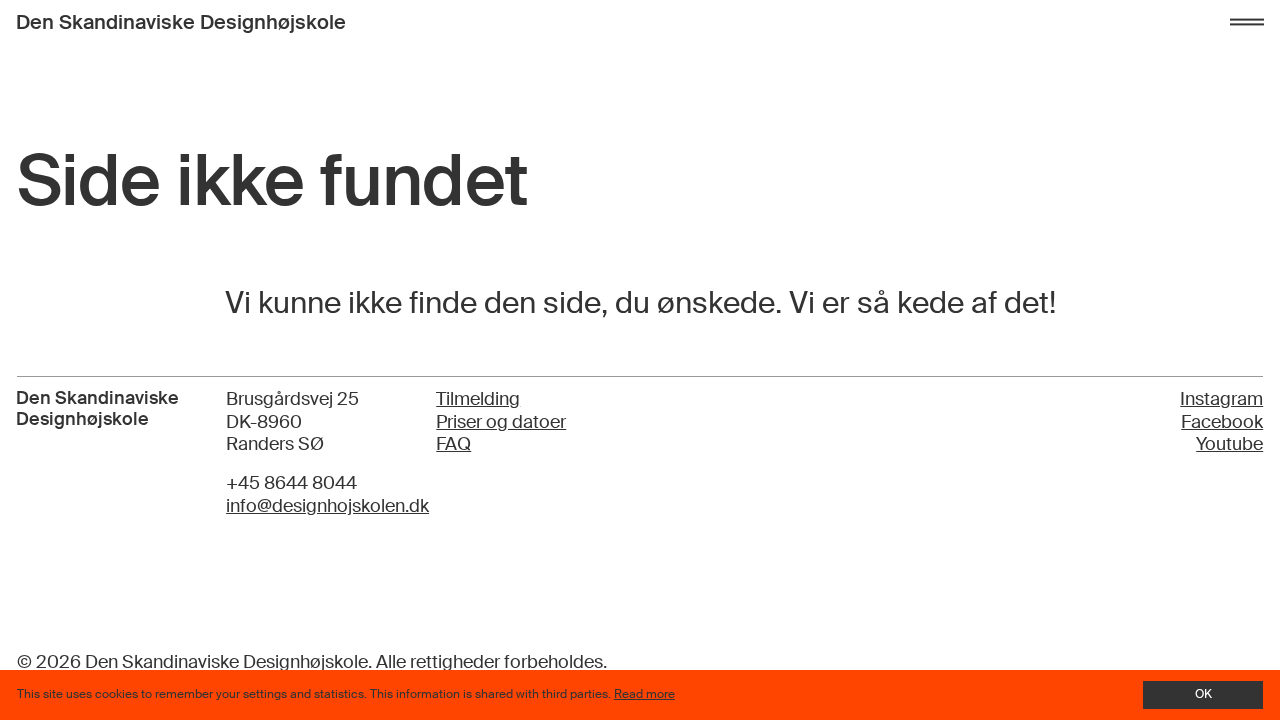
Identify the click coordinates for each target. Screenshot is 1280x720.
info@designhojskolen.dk (327, 506)
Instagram (1221, 399)
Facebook (1222, 422)
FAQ (453, 444)
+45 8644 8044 (291, 483)
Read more (644, 694)
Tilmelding (478, 399)
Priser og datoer (501, 422)
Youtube (1229, 444)
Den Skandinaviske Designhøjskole (181, 22)
